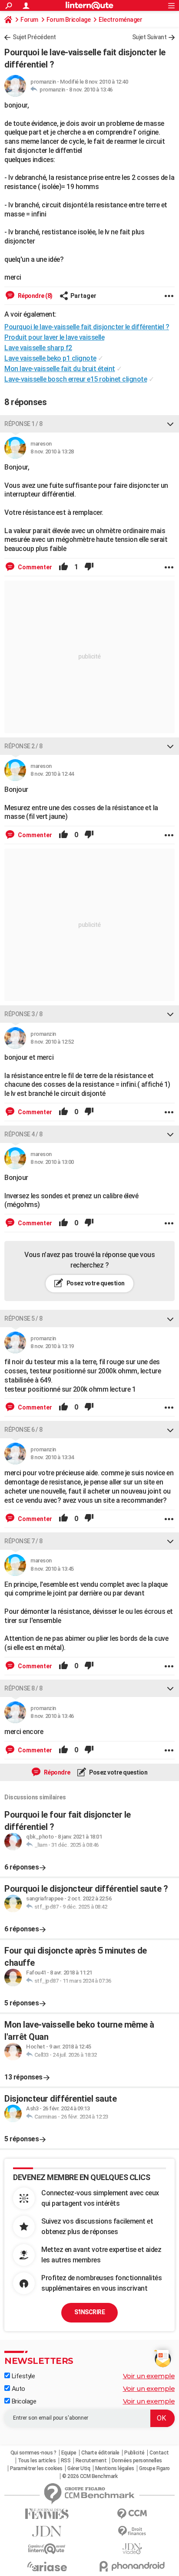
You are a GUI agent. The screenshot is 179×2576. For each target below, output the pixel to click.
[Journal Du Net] (47, 2531)
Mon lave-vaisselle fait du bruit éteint (60, 369)
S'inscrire (89, 2312)
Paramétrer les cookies (36, 2468)
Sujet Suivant (149, 37)
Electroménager (120, 20)
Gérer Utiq (79, 2468)
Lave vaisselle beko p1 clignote (50, 358)
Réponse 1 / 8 (23, 424)
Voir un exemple (149, 2376)
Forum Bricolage (69, 20)
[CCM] (132, 2514)
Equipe (69, 2453)
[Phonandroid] (132, 2566)
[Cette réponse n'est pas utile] (89, 567)
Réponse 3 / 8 (23, 1014)
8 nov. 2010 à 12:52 (52, 1042)
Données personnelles (137, 2461)
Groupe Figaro (154, 2468)
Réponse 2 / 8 (23, 746)
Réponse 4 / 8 (23, 1134)
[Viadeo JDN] (132, 2549)
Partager (83, 296)
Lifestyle (22, 2376)
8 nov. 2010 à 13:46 (91, 90)
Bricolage (23, 2401)
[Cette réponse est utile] (63, 567)
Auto (18, 2389)
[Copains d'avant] (47, 2549)
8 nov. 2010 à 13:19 (52, 1346)
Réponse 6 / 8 (23, 1430)
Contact (159, 2453)
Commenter (34, 567)
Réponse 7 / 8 (23, 1541)
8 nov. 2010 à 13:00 (52, 1162)
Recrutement (91, 2461)
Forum (29, 20)
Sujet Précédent (34, 37)
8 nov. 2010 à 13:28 (52, 451)
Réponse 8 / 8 (23, 1688)
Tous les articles (37, 2461)
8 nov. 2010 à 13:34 (52, 1457)
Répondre (56, 1772)
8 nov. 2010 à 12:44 (52, 774)
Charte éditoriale (100, 2453)
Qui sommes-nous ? (33, 2453)
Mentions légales (115, 2468)
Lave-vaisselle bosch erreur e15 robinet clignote (76, 379)
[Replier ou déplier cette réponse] (170, 424)
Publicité (134, 2453)
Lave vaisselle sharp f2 (38, 348)
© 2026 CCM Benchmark (90, 2476)
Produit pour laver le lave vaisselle (54, 337)
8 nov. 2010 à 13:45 (52, 1569)
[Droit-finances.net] (132, 2531)
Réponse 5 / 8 (23, 1318)
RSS (66, 2461)
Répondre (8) (35, 296)
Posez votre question (95, 1283)
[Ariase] (47, 2566)
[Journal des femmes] (47, 2514)
